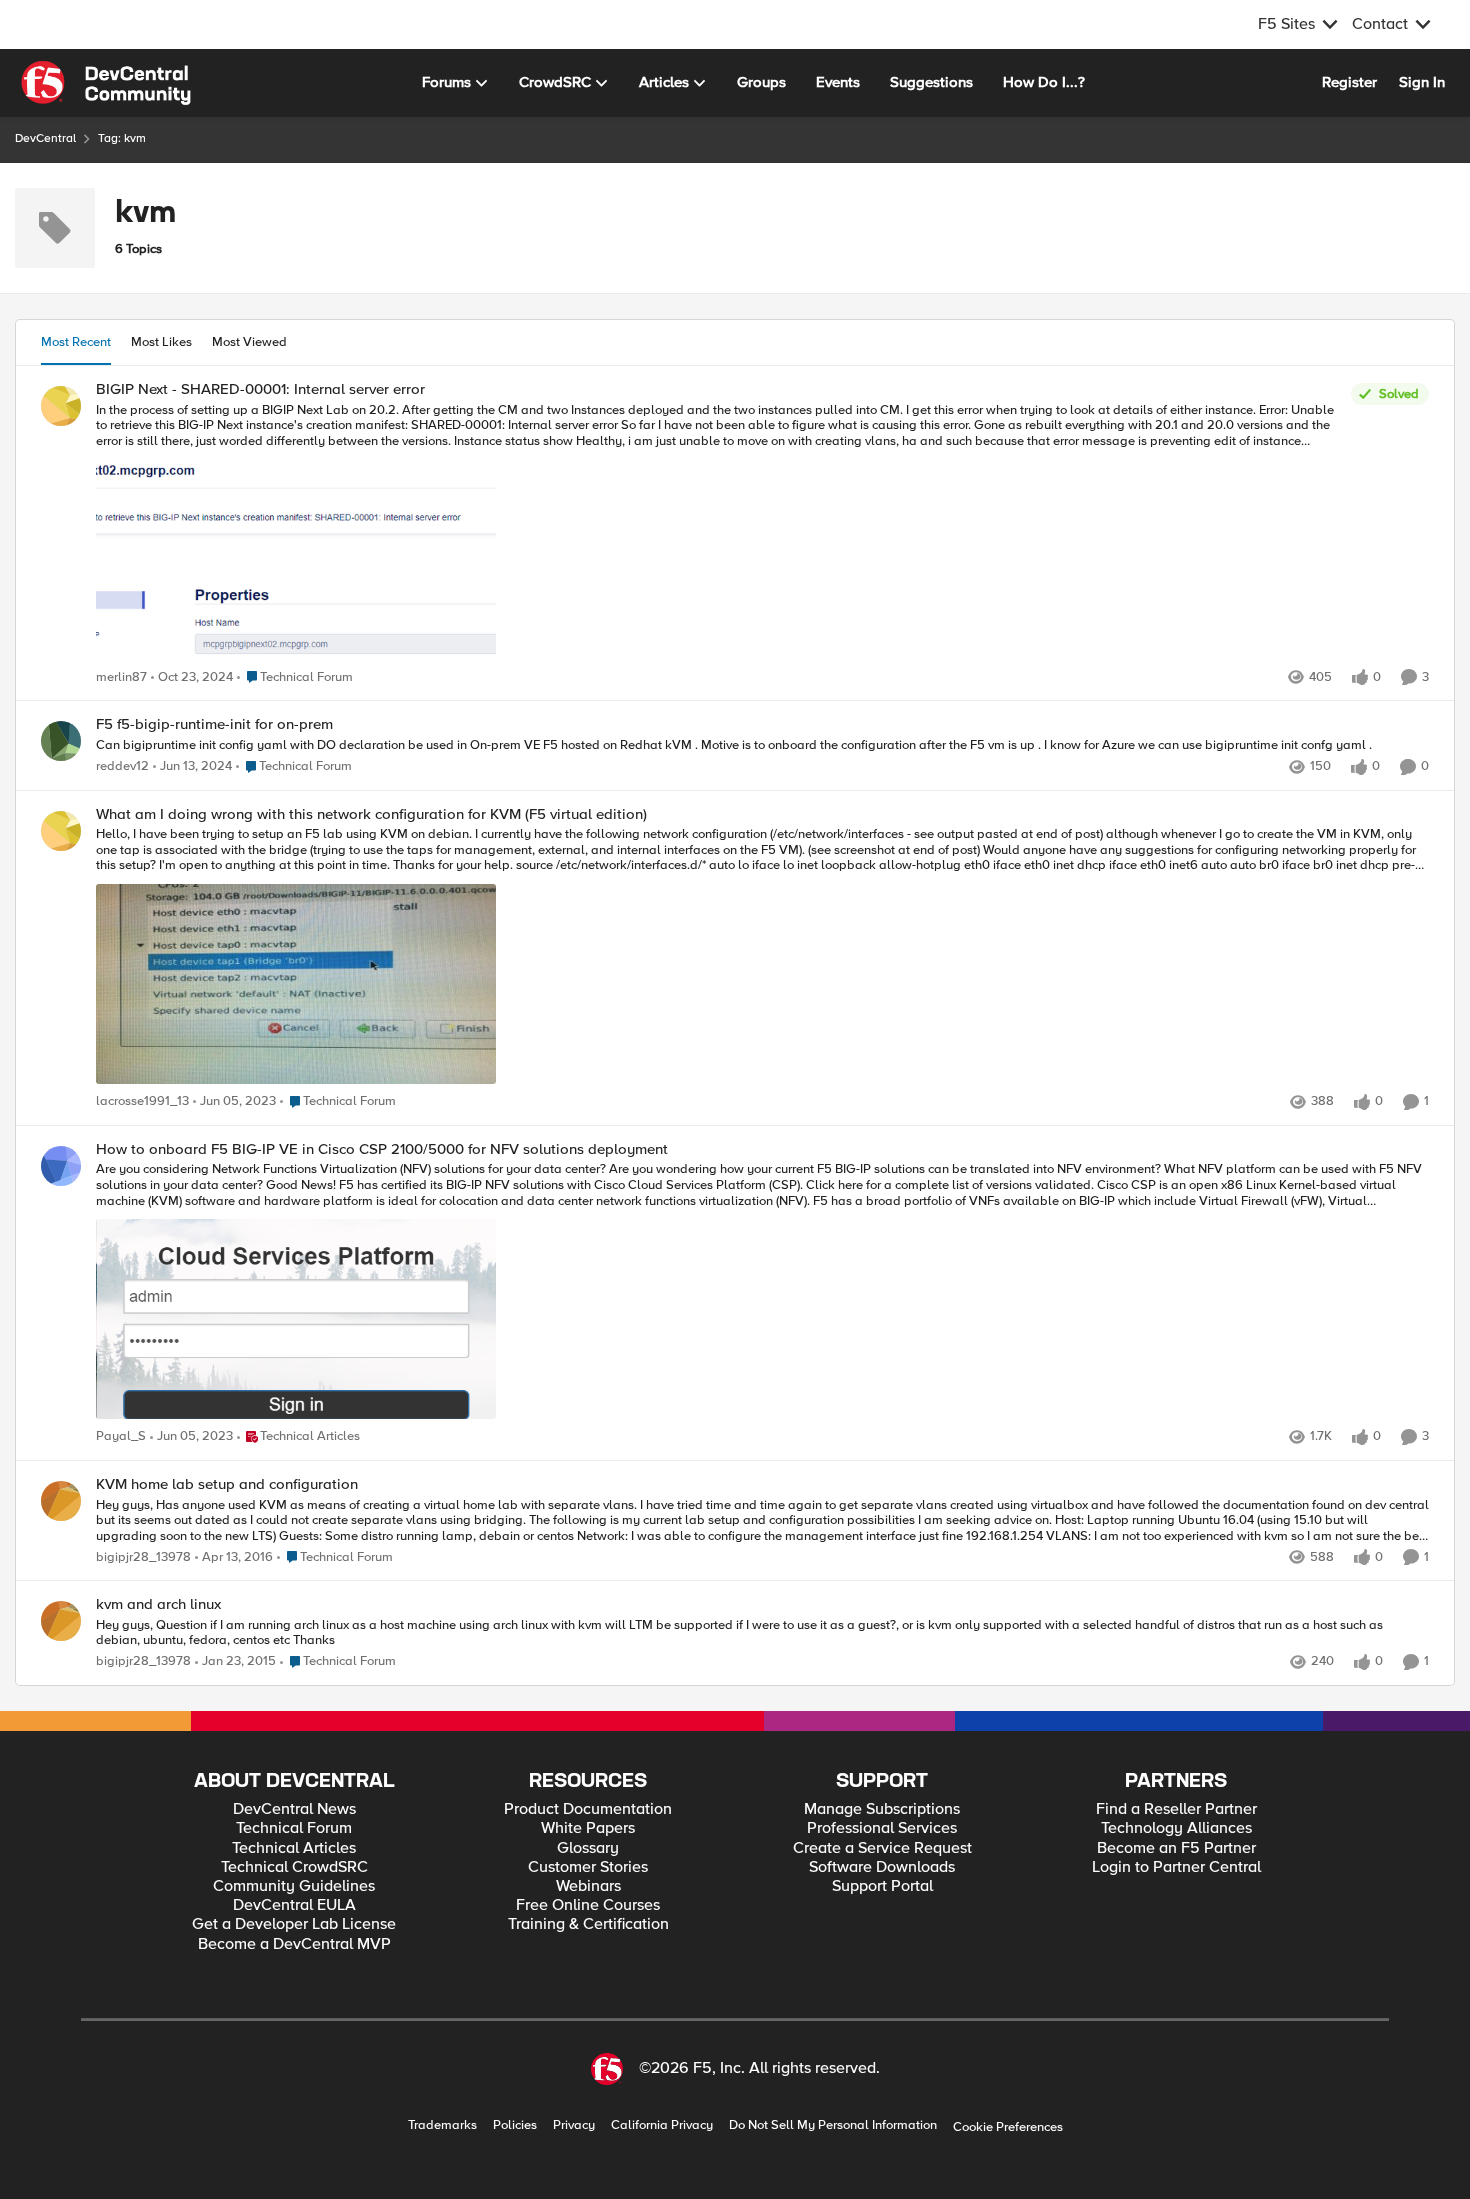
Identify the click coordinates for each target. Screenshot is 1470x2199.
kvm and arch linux (158, 1604)
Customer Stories (588, 1867)
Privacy (574, 2125)
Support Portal (882, 1886)
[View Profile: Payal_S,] (61, 1166)
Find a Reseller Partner (1176, 1809)
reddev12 (122, 766)
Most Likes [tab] (161, 342)
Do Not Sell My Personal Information (833, 2125)
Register (1349, 82)
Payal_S (121, 1436)
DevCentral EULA (294, 1905)
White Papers (588, 1828)
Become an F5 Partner (1176, 1848)
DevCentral (45, 138)
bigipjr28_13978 (143, 1557)
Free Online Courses (588, 1905)
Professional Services (882, 1828)
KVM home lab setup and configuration (227, 1484)
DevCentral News (294, 1809)
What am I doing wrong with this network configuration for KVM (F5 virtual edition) (371, 814)
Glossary (588, 1848)
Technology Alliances (1176, 1828)
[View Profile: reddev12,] (61, 741)
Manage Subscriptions (882, 1809)
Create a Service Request (882, 1848)
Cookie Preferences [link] (1008, 2127)
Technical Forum (294, 1828)
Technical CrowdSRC (294, 1867)
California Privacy (662, 2125)
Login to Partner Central (1176, 1867)
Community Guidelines (294, 1886)
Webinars (588, 1886)
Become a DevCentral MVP (294, 1944)
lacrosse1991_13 (142, 1101)
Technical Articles (294, 1848)
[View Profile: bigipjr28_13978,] (61, 1501)
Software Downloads (882, 1867)
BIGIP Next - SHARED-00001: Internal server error (260, 389)
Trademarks (442, 2125)
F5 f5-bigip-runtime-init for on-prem (214, 724)
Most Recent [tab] (76, 342)
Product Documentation (588, 1809)
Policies (515, 2125)
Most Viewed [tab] (249, 342)
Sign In (1422, 82)
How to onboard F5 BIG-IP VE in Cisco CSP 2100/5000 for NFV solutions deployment (382, 1149)
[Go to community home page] (106, 83)
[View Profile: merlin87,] (61, 406)
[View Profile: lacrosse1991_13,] (61, 831)
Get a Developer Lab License (294, 1924)
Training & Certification (588, 1924)
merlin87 (121, 677)
